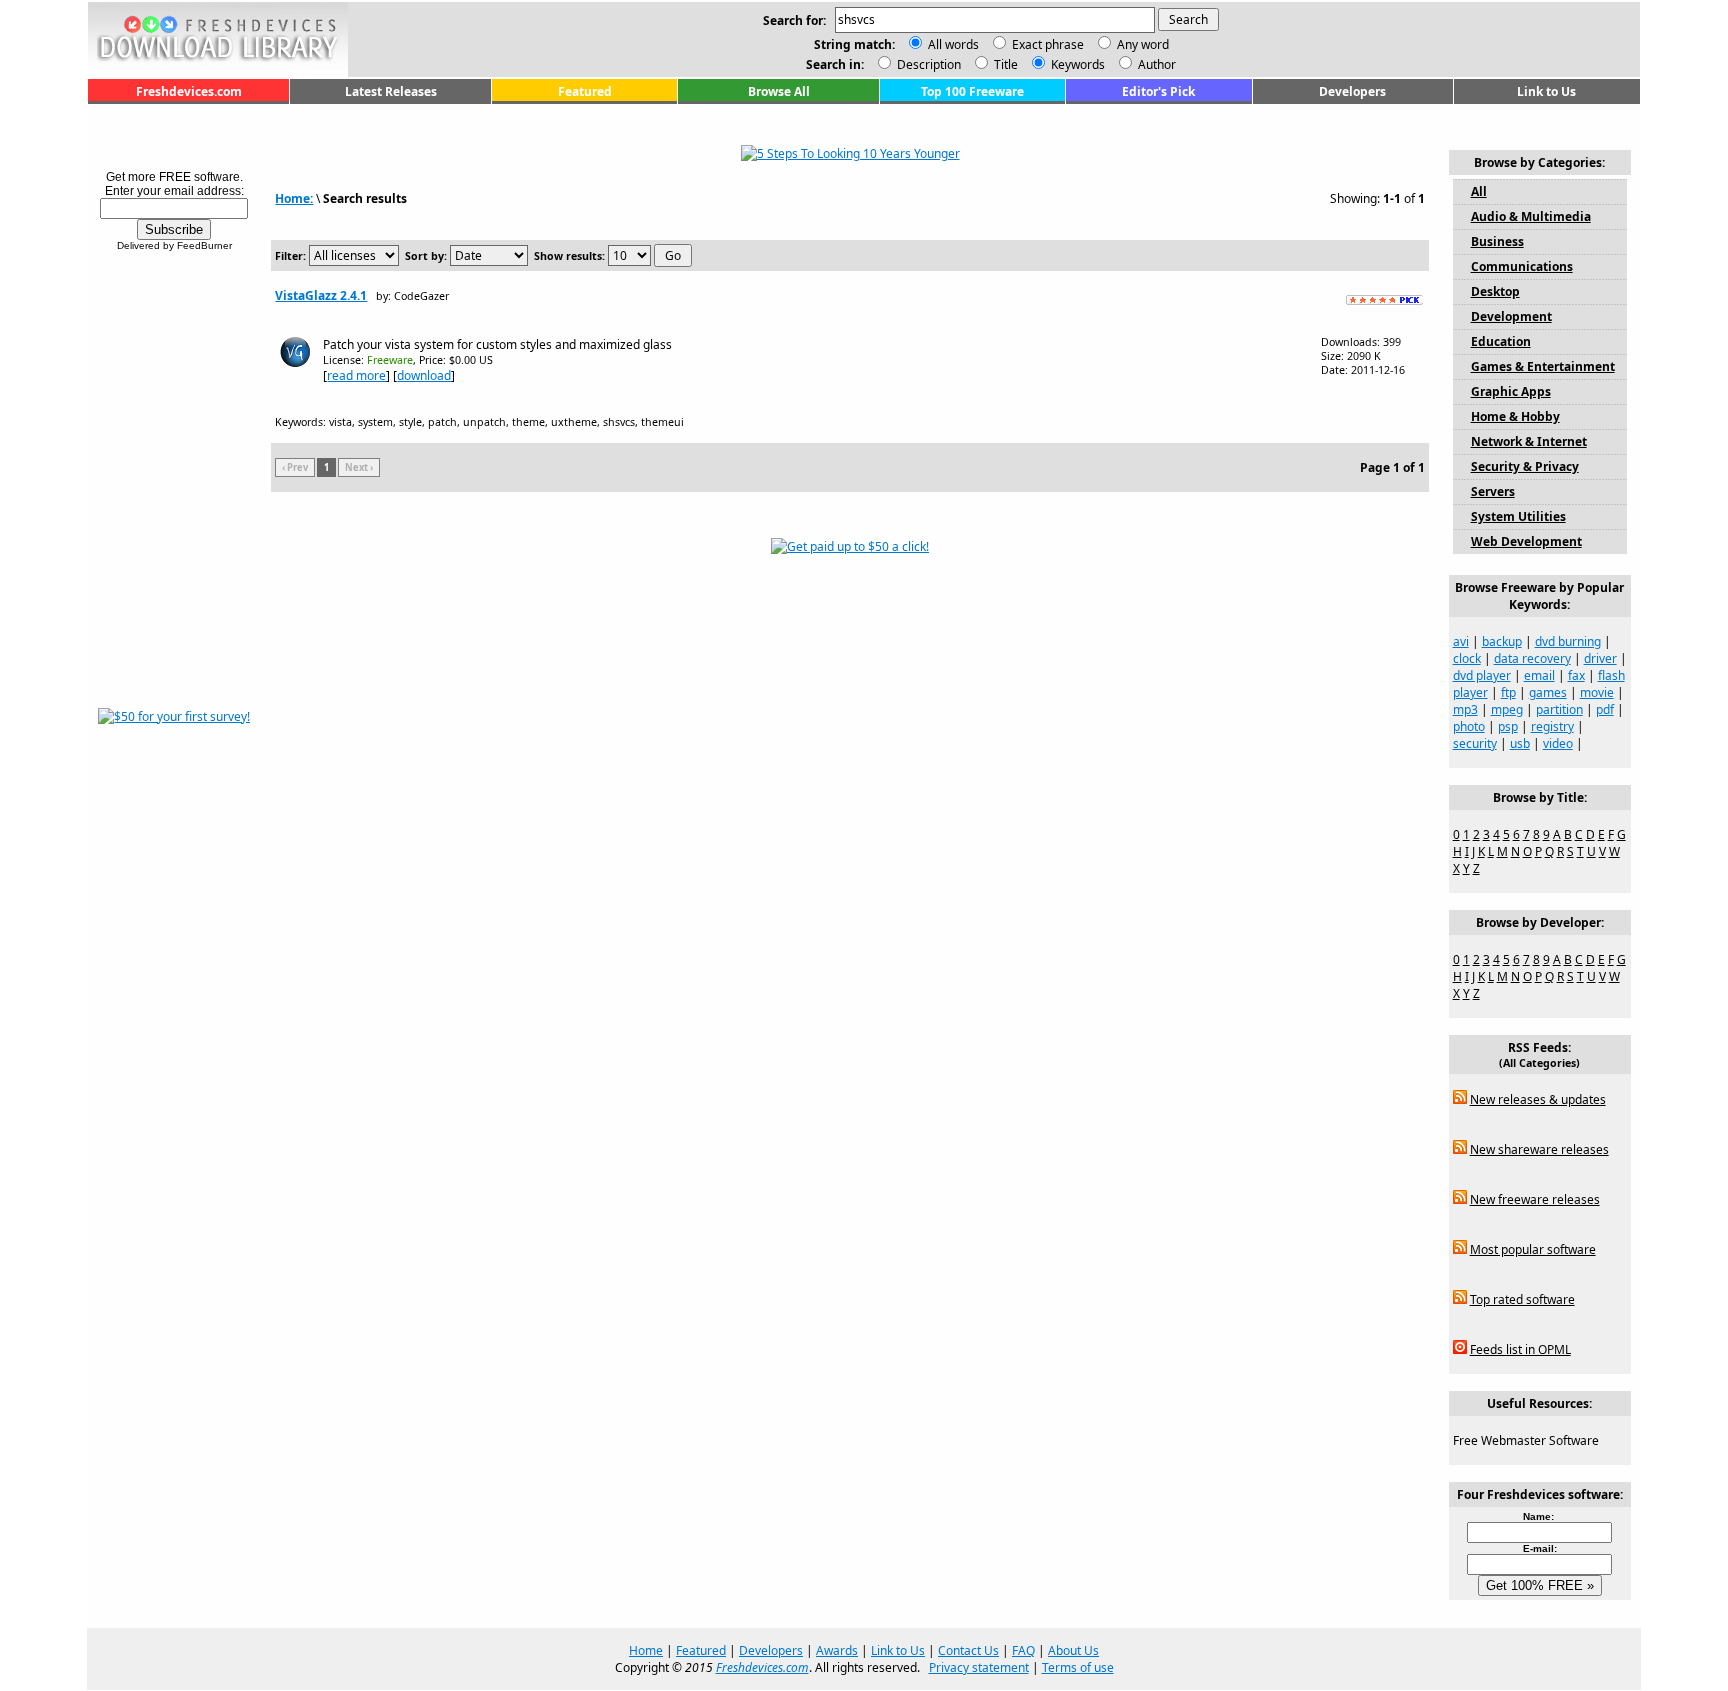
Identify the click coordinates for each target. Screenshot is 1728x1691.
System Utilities (1518, 516)
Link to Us (1546, 91)
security (1475, 743)
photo (1469, 726)
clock (1467, 658)
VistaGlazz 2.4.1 (321, 295)
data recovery (1532, 658)
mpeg (1507, 709)
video (1558, 743)
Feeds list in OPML (1520, 1349)
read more (356, 375)
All (1479, 191)
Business (1497, 241)
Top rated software (1522, 1299)
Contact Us (968, 1650)
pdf (1605, 709)
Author (1155, 64)
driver (1600, 658)
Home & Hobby (1515, 416)
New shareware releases (1539, 1149)
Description (927, 64)
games (1548, 692)
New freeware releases (1535, 1199)
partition (1559, 709)
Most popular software (1533, 1249)
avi (1461, 641)
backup (1502, 641)
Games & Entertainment (1543, 366)
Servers (1493, 491)
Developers (1352, 91)
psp (1508, 726)
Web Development (1526, 541)
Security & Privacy (1525, 466)
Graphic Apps (1511, 391)
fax (1576, 675)
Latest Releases (391, 91)
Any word (1143, 44)
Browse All (779, 91)
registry (1552, 726)
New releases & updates (1538, 1099)
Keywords (1076, 64)
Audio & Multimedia (1531, 216)
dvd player (1482, 675)
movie (1597, 692)
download (424, 375)
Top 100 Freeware (972, 91)
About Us (1073, 1650)
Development (1511, 316)
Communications (1522, 266)
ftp (1508, 692)
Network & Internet (1529, 441)
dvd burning (1568, 641)
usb (1520, 743)
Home (646, 1650)
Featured (585, 91)
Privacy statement (979, 1667)
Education (1501, 341)
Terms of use (1078, 1667)
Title (1004, 64)
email (1539, 675)
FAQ (1023, 1650)
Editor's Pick (1158, 91)
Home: (294, 198)
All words (953, 44)
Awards (837, 1650)
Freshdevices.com (189, 91)
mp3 (1465, 709)
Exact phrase (1048, 44)
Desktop (1495, 291)
